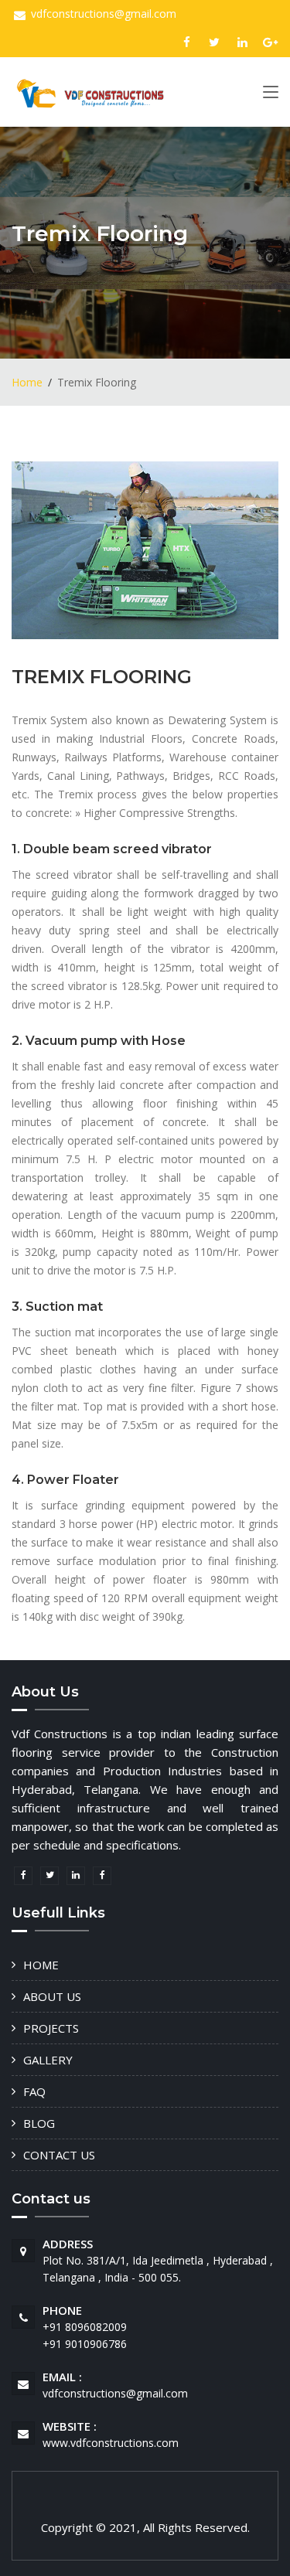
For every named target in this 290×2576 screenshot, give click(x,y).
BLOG (39, 2123)
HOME (41, 1965)
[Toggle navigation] (271, 95)
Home (27, 382)
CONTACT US (59, 2155)
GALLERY (48, 2060)
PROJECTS (51, 2028)
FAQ (34, 2091)
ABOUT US (52, 1996)
